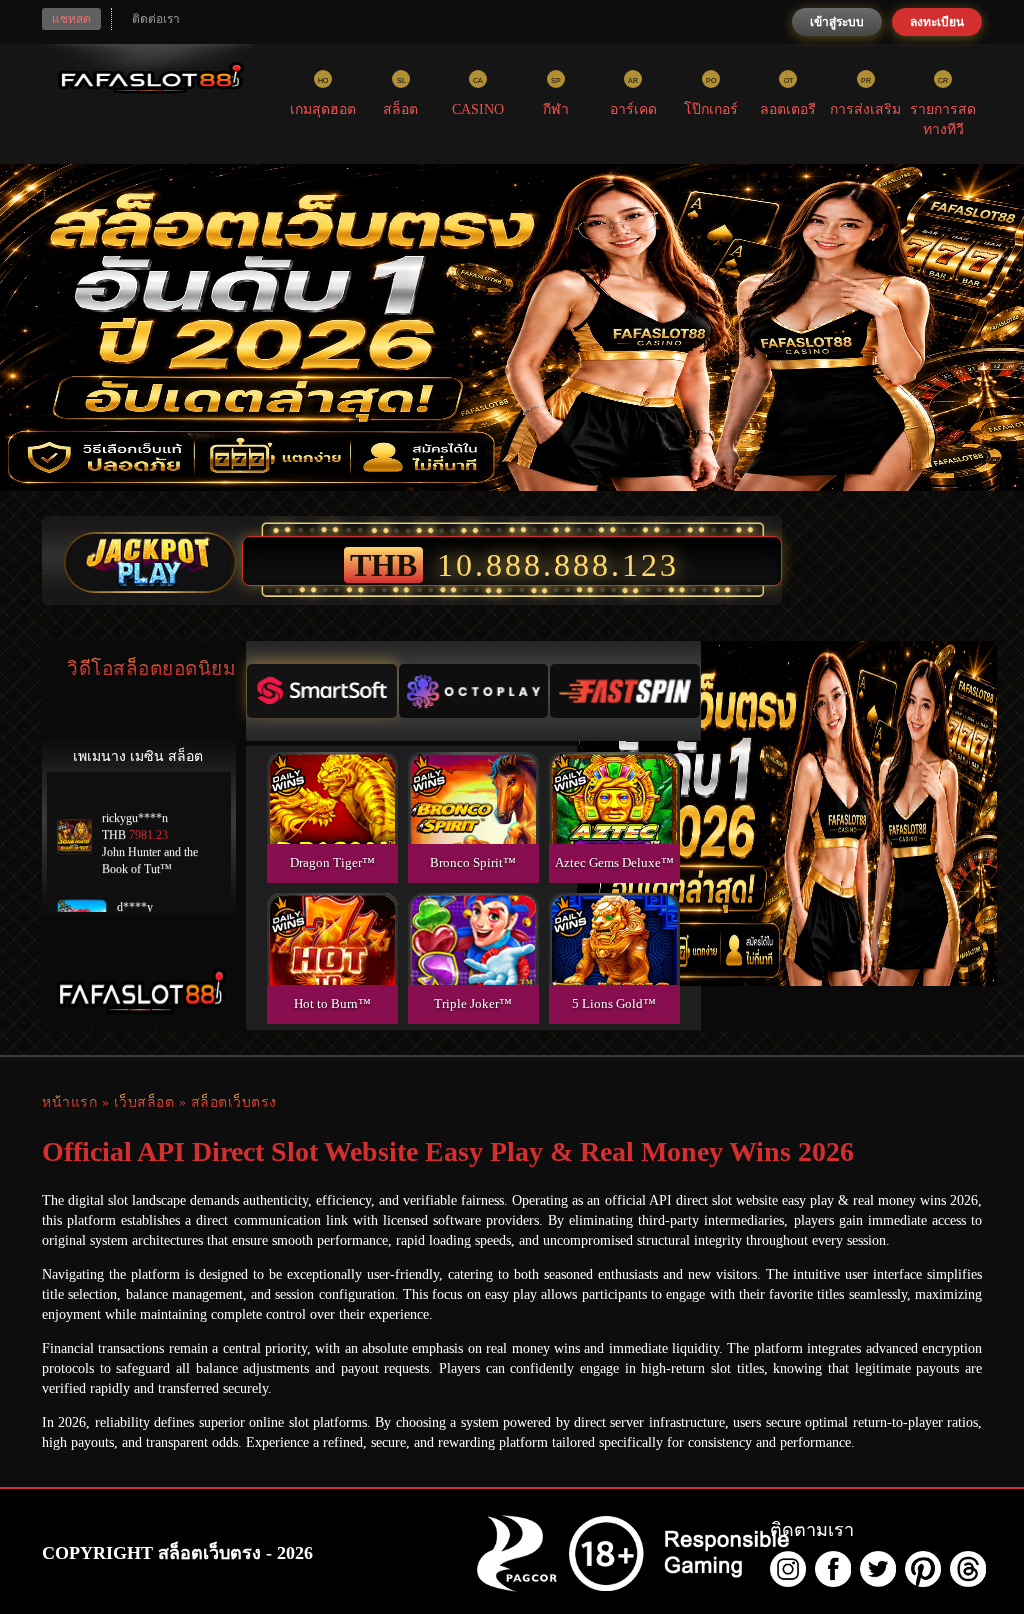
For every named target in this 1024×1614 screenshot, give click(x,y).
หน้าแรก (69, 1102)
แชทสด (71, 19)
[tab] (322, 691)
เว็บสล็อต (144, 1102)
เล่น (332, 820)
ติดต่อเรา (156, 19)
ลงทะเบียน (937, 22)
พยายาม (332, 774)
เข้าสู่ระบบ (837, 22)
